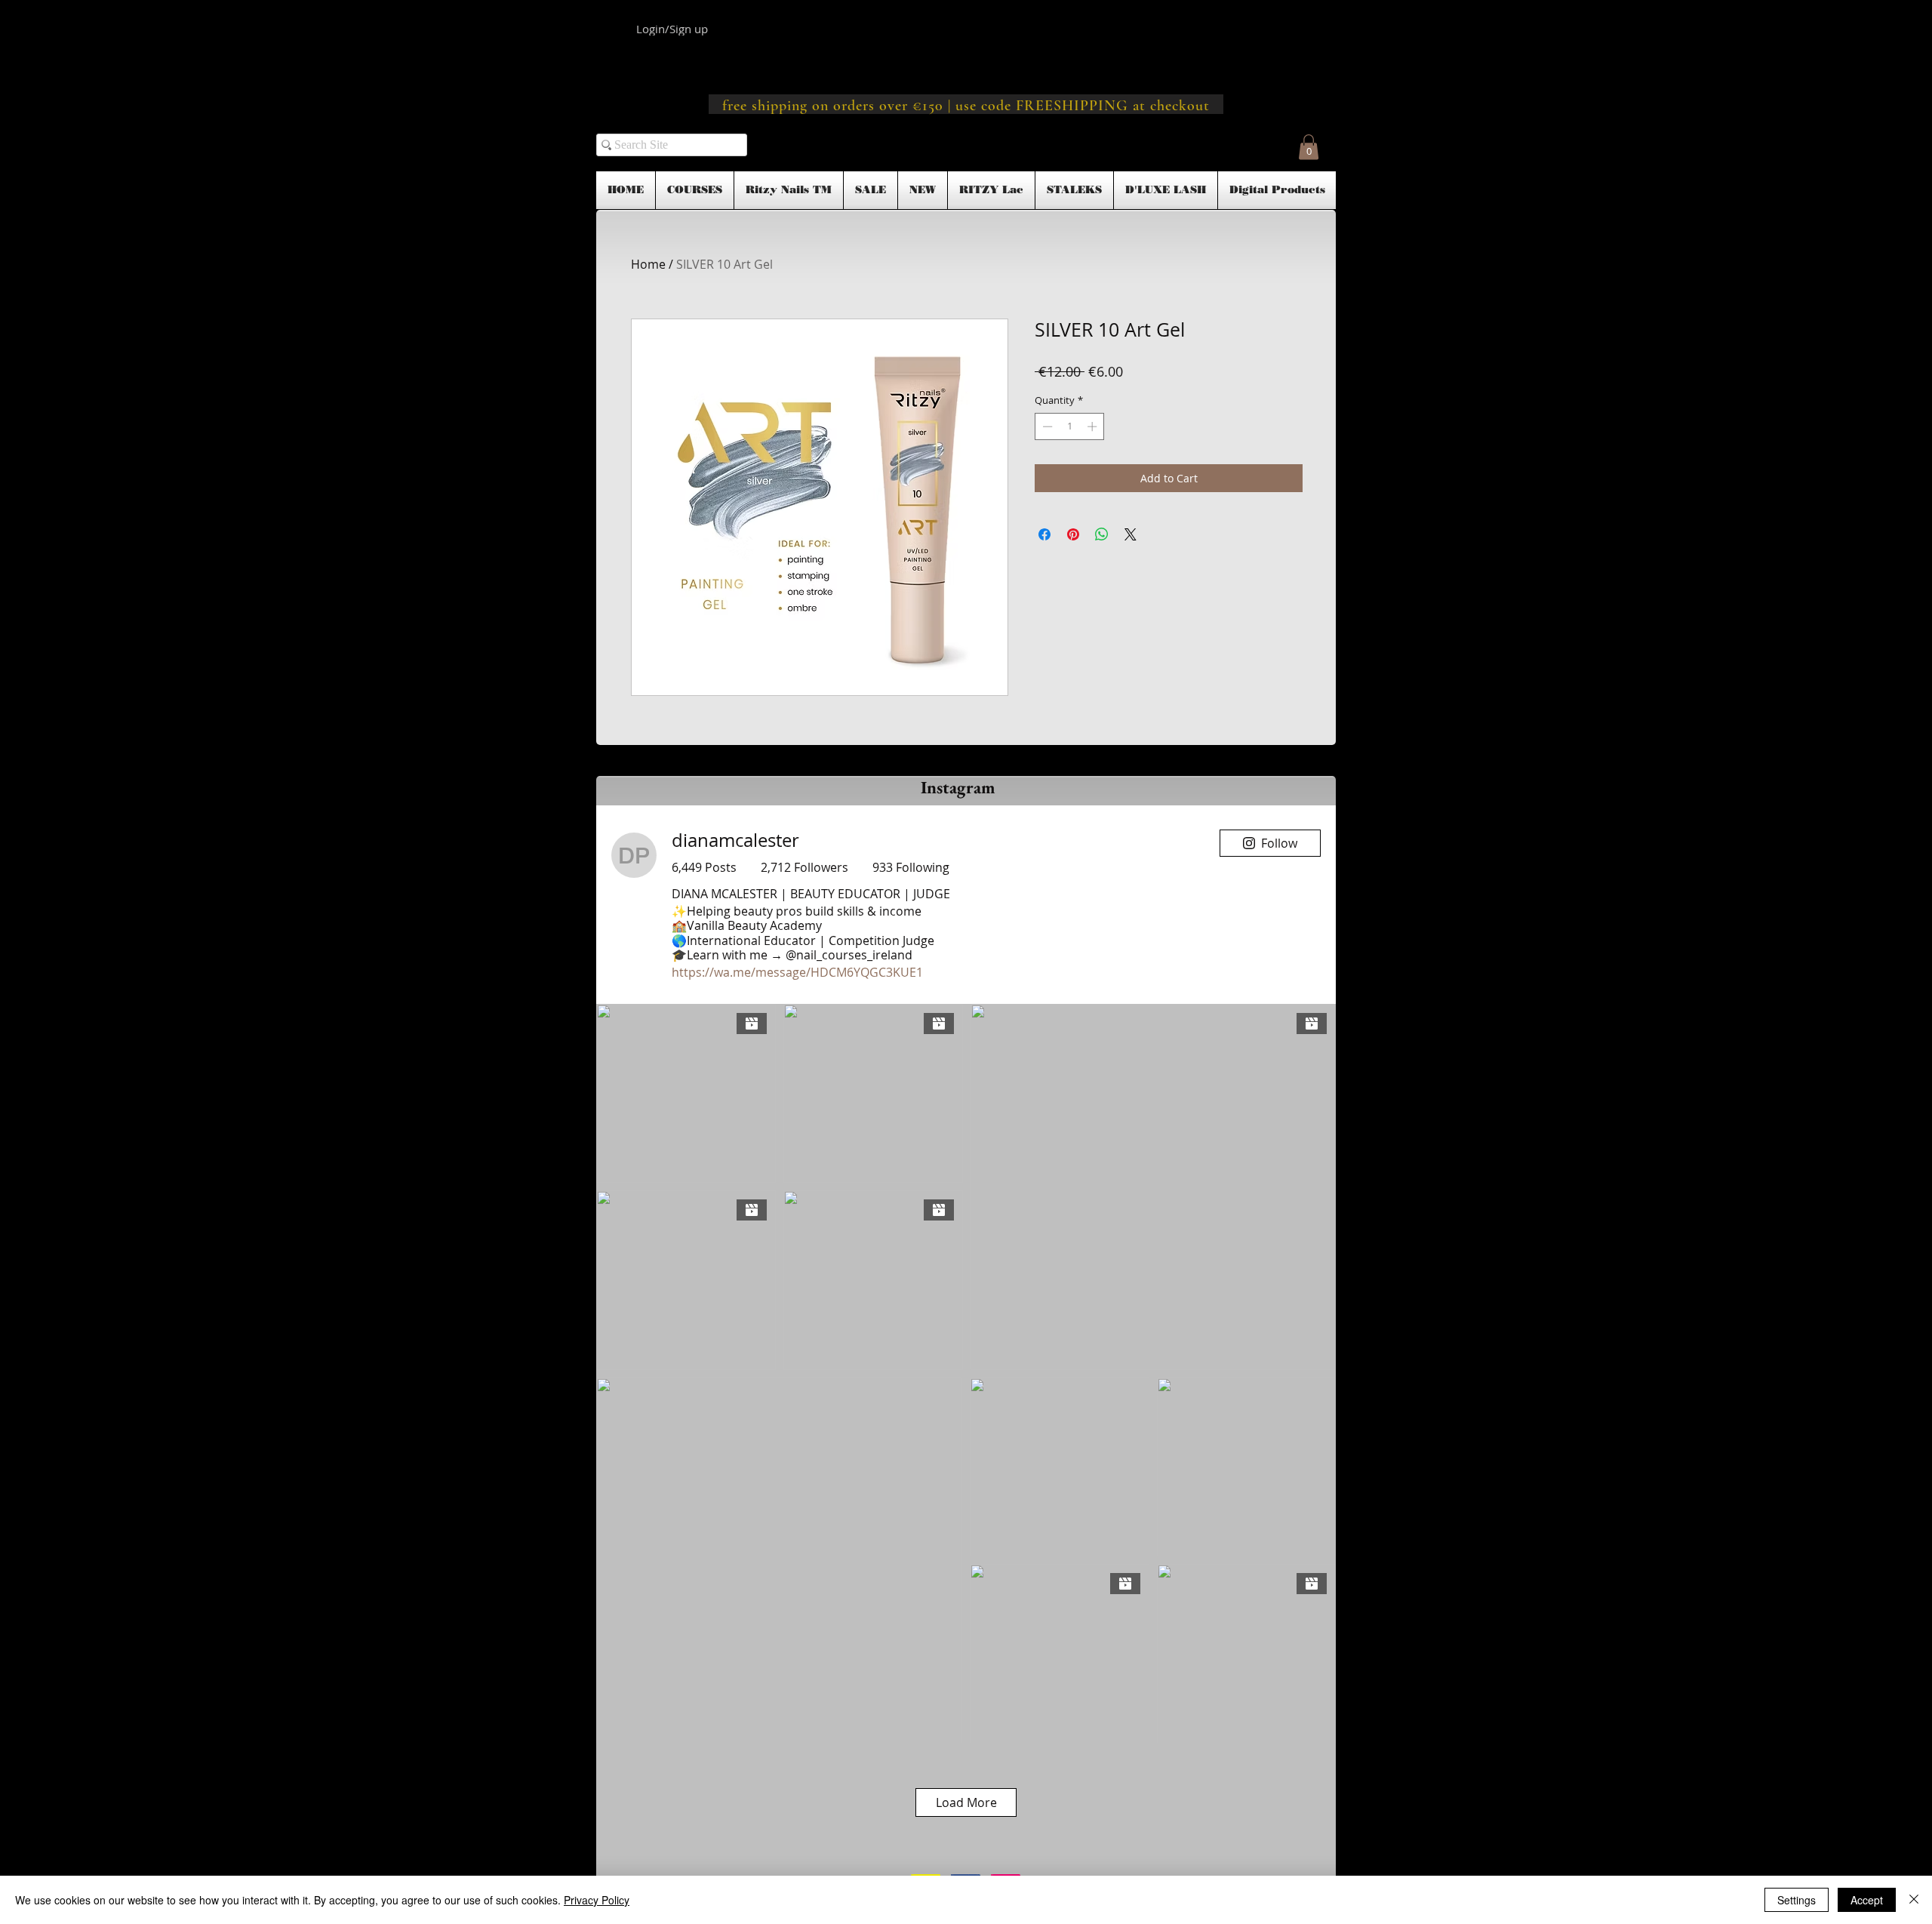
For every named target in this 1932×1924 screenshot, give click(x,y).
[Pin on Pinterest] (1073, 534)
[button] (1309, 147)
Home (648, 264)
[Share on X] (1131, 534)
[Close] (1914, 1900)
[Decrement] (1046, 426)
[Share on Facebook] (1044, 534)
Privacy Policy (597, 1900)
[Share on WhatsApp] (1102, 534)
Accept (1867, 1900)
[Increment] (1094, 426)
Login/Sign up (672, 29)
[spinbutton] (1070, 426)
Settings (1797, 1900)
